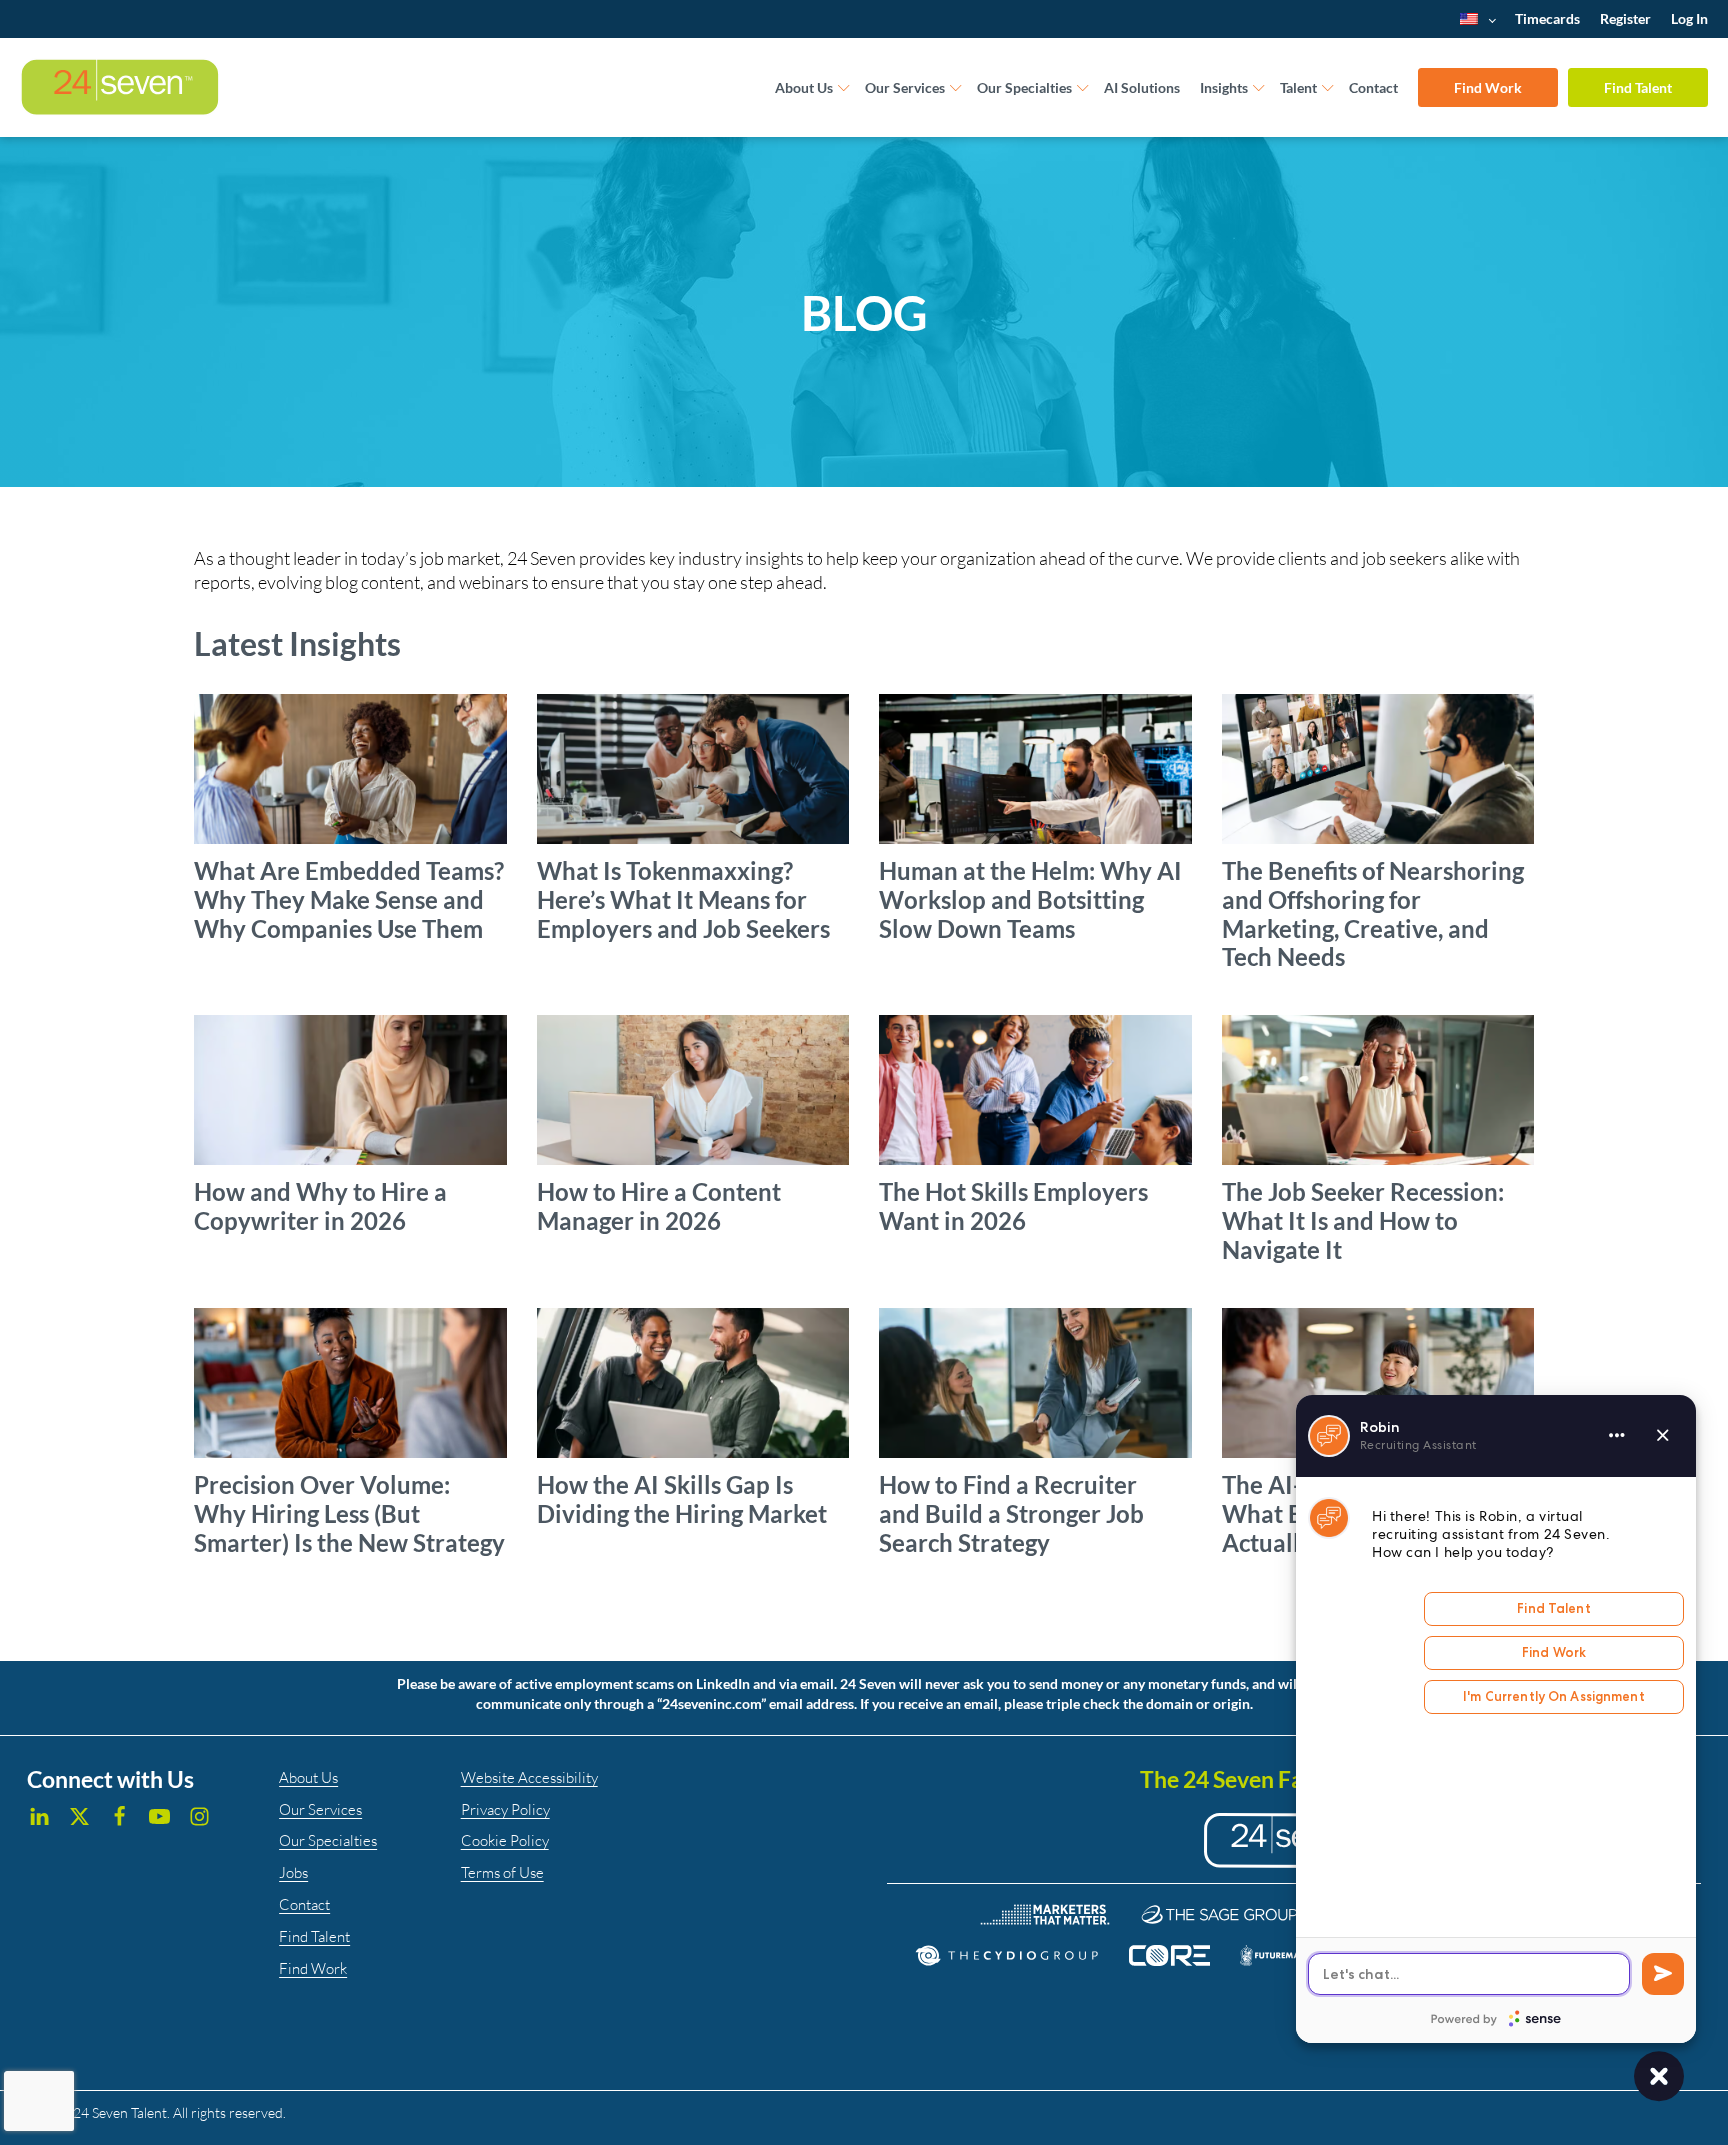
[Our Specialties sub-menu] (1083, 88)
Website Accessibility (529, 1777)
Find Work (1488, 87)
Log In (1689, 18)
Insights (1224, 87)
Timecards (1547, 18)
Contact (1373, 87)
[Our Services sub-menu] (956, 88)
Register (1625, 18)
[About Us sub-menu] (844, 88)
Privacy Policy (505, 1809)
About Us (804, 87)
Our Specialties (1024, 87)
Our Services (905, 87)
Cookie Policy (505, 1840)
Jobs (293, 1872)
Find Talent (1638, 87)
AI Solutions (1142, 87)
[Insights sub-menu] (1259, 88)
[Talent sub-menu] (1328, 88)
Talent (1298, 87)
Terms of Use (502, 1872)
